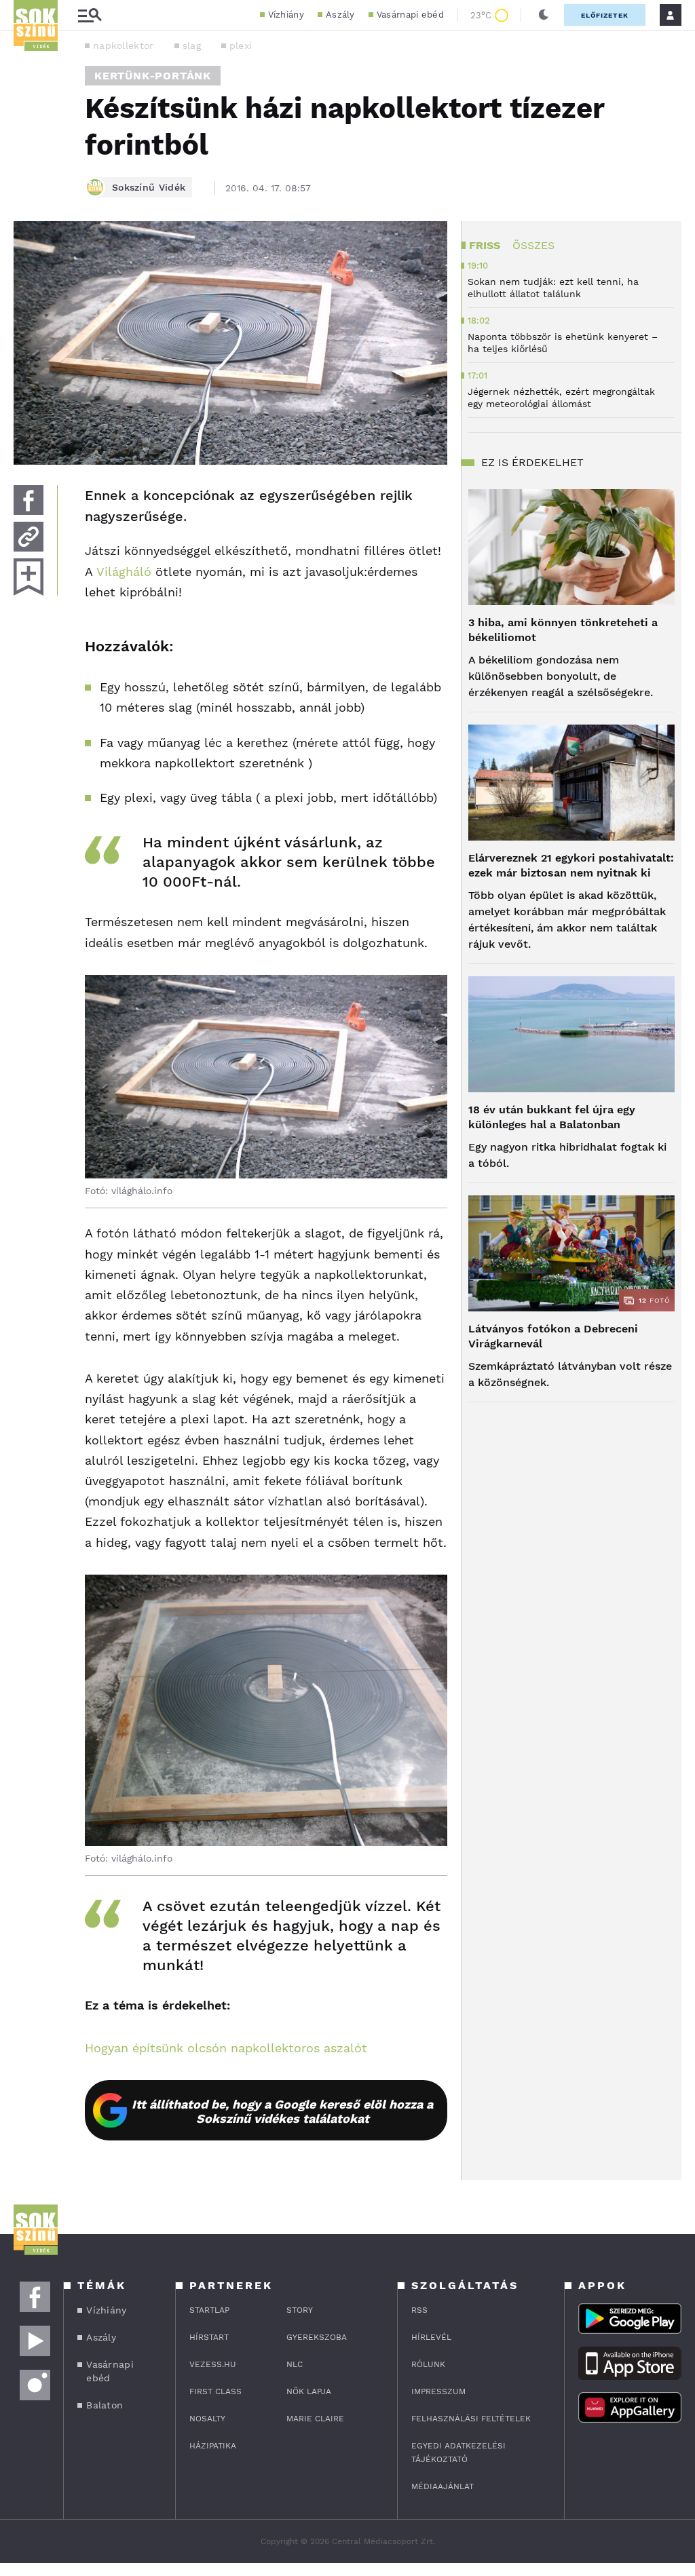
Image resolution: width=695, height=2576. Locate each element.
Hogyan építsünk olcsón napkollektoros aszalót (226, 2048)
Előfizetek (605, 15)
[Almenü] (90, 15)
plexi (241, 45)
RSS (419, 2310)
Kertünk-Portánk (153, 76)
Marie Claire (315, 2419)
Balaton (105, 2405)
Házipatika (213, 2446)
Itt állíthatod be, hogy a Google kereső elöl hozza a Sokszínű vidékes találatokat (282, 2111)
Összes (533, 245)
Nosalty (207, 2419)
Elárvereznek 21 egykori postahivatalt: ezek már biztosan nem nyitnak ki (571, 865)
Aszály (340, 15)
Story (300, 2310)
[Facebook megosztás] (29, 500)
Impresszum (438, 2391)
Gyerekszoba (317, 2337)
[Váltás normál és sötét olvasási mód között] (544, 15)
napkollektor (124, 45)
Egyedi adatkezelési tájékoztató (458, 2453)
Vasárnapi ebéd (410, 15)
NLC (295, 2364)
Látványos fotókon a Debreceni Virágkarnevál (553, 1336)
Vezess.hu (213, 2364)
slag (192, 45)
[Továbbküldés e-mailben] (29, 537)
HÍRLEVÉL (431, 2337)
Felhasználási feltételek (471, 2419)
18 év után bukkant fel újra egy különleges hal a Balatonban (552, 1117)
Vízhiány (286, 15)
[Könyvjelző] (29, 577)
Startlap (209, 2310)
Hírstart (209, 2337)
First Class (215, 2391)
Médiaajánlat (443, 2486)
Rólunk (428, 2364)
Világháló (124, 572)
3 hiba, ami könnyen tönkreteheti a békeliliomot (563, 630)
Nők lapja (309, 2391)
